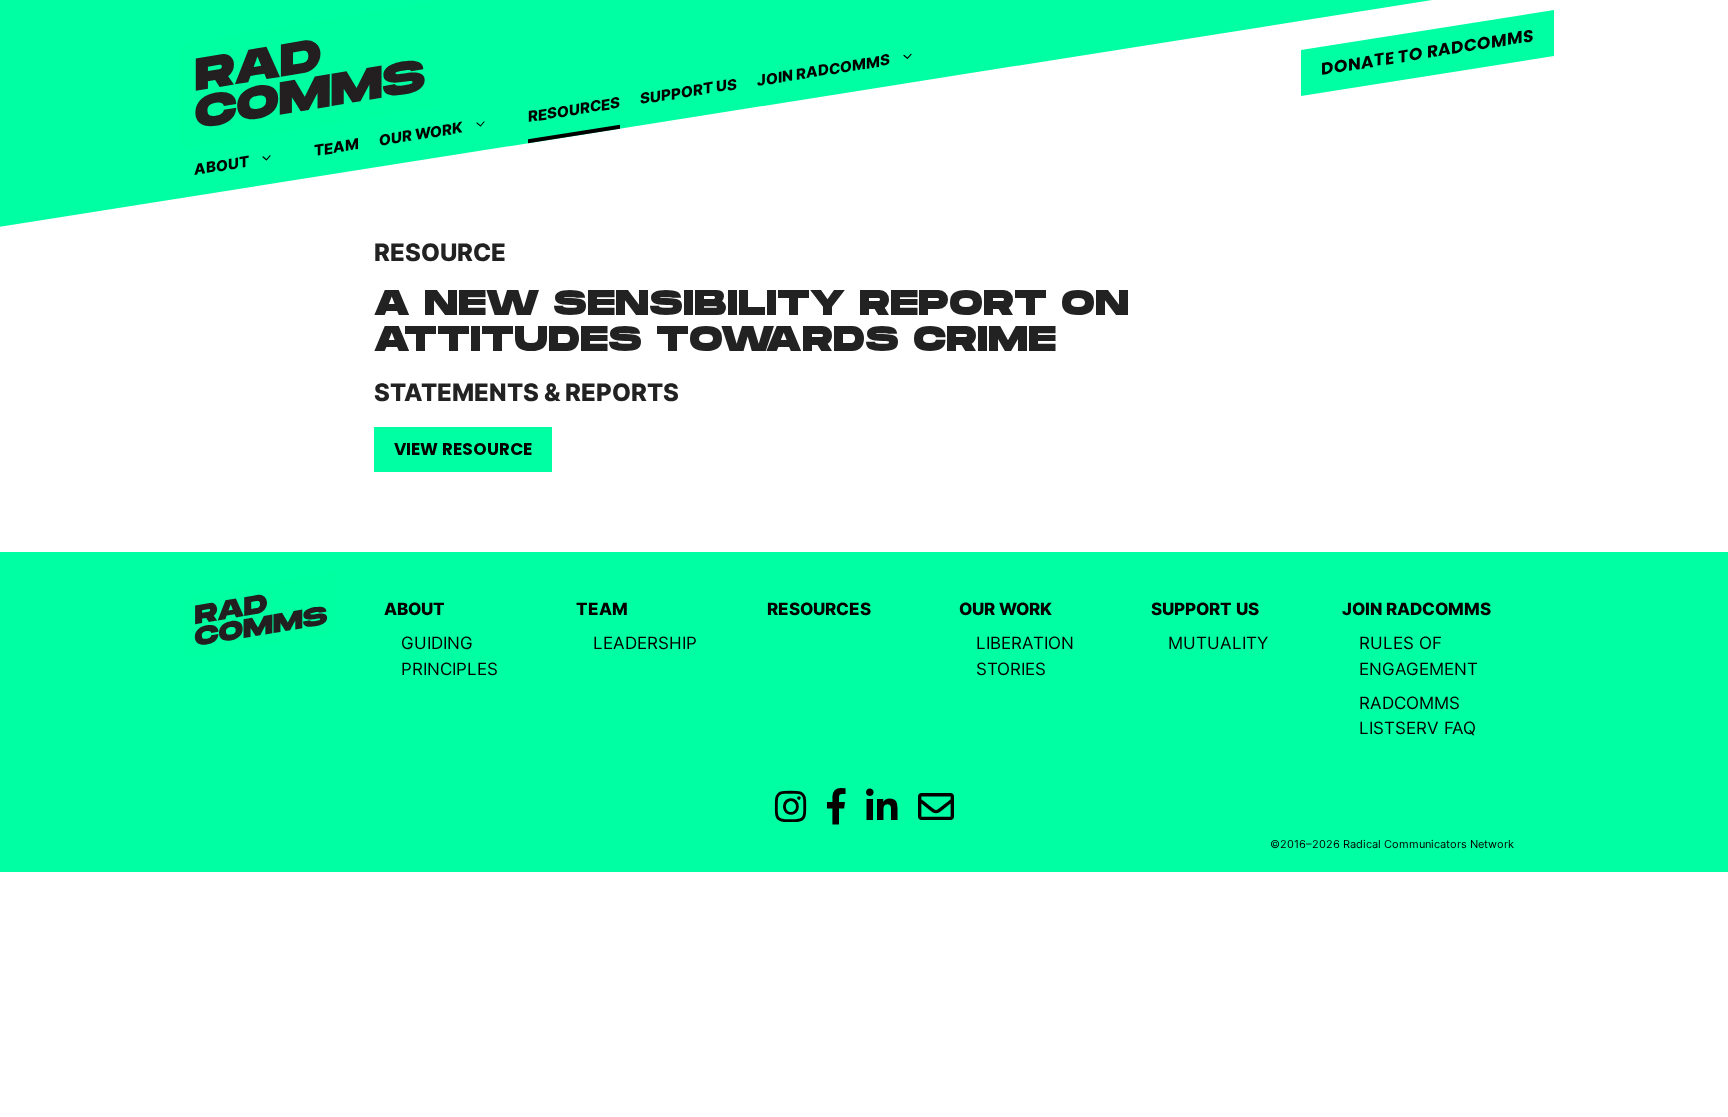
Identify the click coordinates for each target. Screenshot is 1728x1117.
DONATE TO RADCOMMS (1427, 52)
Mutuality (1218, 643)
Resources (574, 110)
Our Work (421, 134)
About (221, 165)
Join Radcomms (823, 70)
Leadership (645, 643)
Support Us (688, 91)
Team (336, 147)
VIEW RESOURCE (463, 449)
